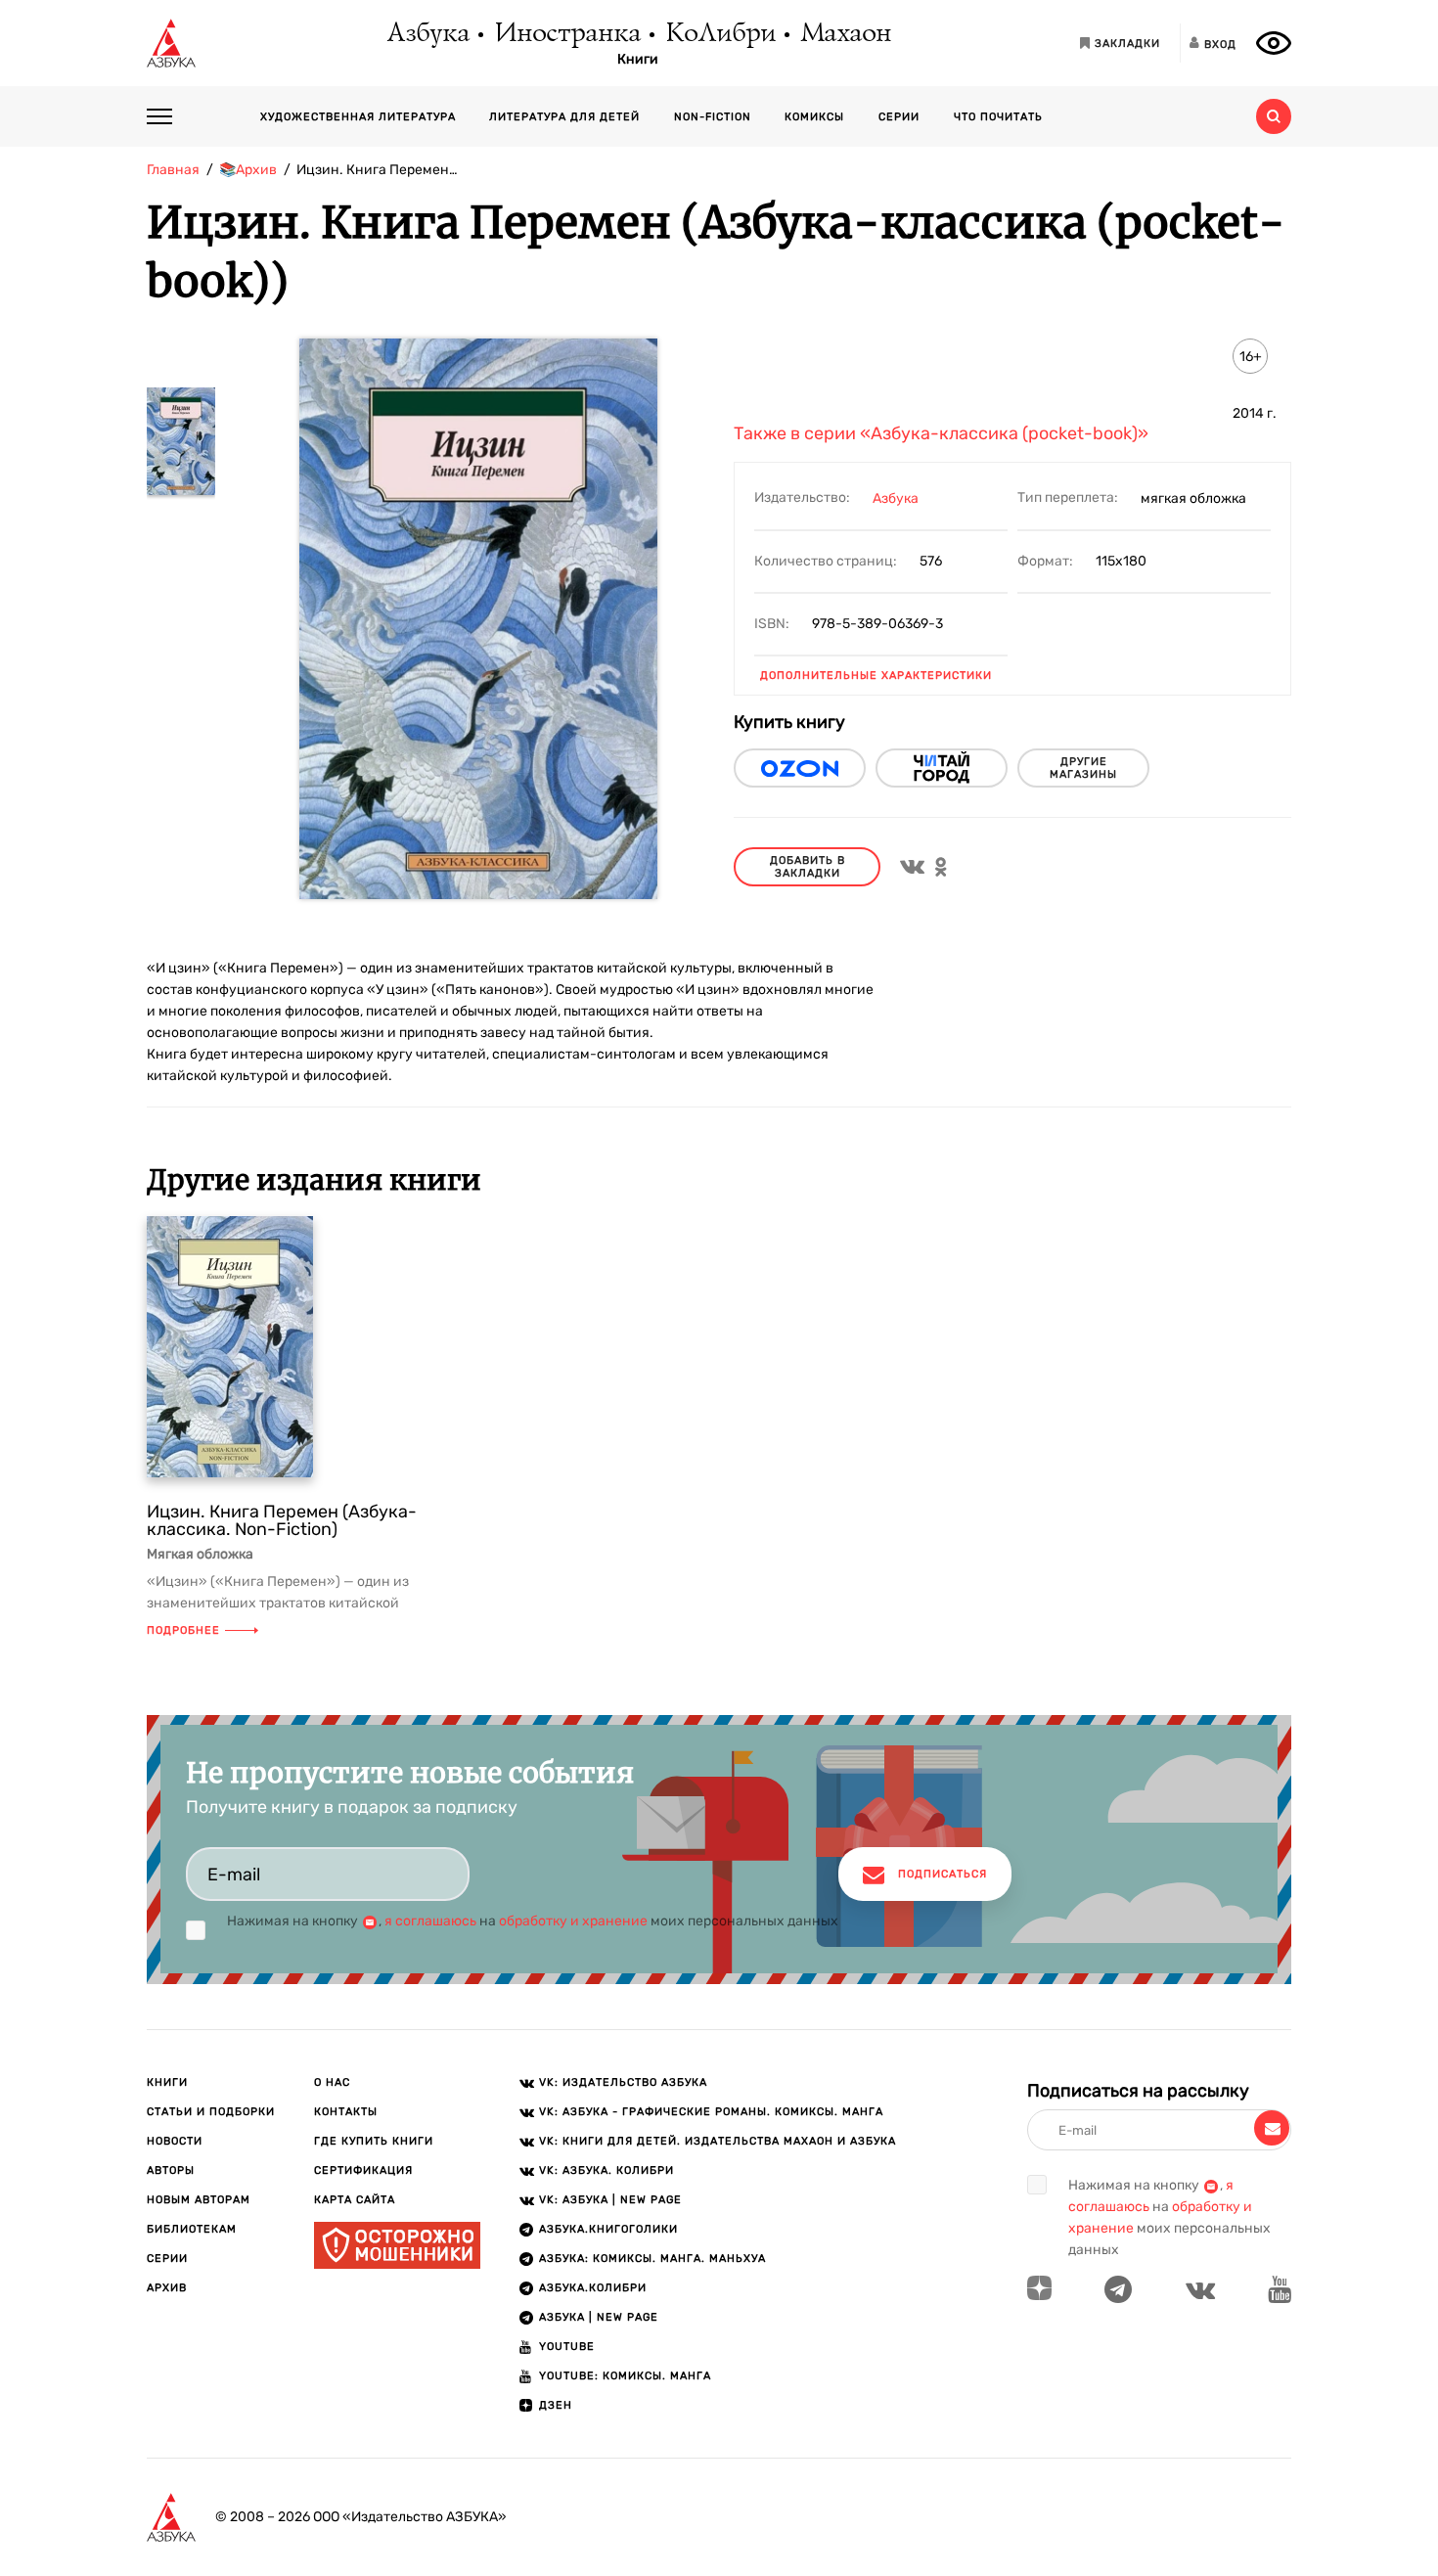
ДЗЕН (556, 2405)
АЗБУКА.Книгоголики (608, 2229)
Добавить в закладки (808, 867)
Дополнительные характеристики (876, 676)
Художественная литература (358, 117)
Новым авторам (199, 2200)
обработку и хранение (573, 1921)
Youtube (567, 2347)
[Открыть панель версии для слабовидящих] (1274, 43)
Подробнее (183, 1630)
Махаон (845, 34)
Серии (899, 117)
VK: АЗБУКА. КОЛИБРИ (607, 2170)
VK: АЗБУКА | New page (610, 2200)
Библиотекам (192, 2229)
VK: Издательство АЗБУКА (623, 2082)
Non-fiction (713, 117)
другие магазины (1083, 768)
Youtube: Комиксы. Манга (625, 2376)
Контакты (346, 2112)
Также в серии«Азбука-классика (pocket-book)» (941, 433)
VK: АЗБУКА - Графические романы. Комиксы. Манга (711, 2112)
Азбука (427, 34)
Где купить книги (374, 2141)
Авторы (171, 2170)
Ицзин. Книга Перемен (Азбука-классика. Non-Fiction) (282, 1520)
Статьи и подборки (211, 2112)
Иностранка (566, 34)
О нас (332, 2082)
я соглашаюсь (430, 1921)
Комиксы (814, 117)
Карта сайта (355, 2200)
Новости (175, 2141)
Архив (167, 2288)
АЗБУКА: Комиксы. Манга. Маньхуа (652, 2259)
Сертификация (363, 2170)
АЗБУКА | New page (599, 2317)
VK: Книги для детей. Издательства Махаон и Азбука (718, 2141)
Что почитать (998, 117)
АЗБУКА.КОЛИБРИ (593, 2288)
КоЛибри (719, 34)
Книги (638, 60)
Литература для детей (564, 117)
